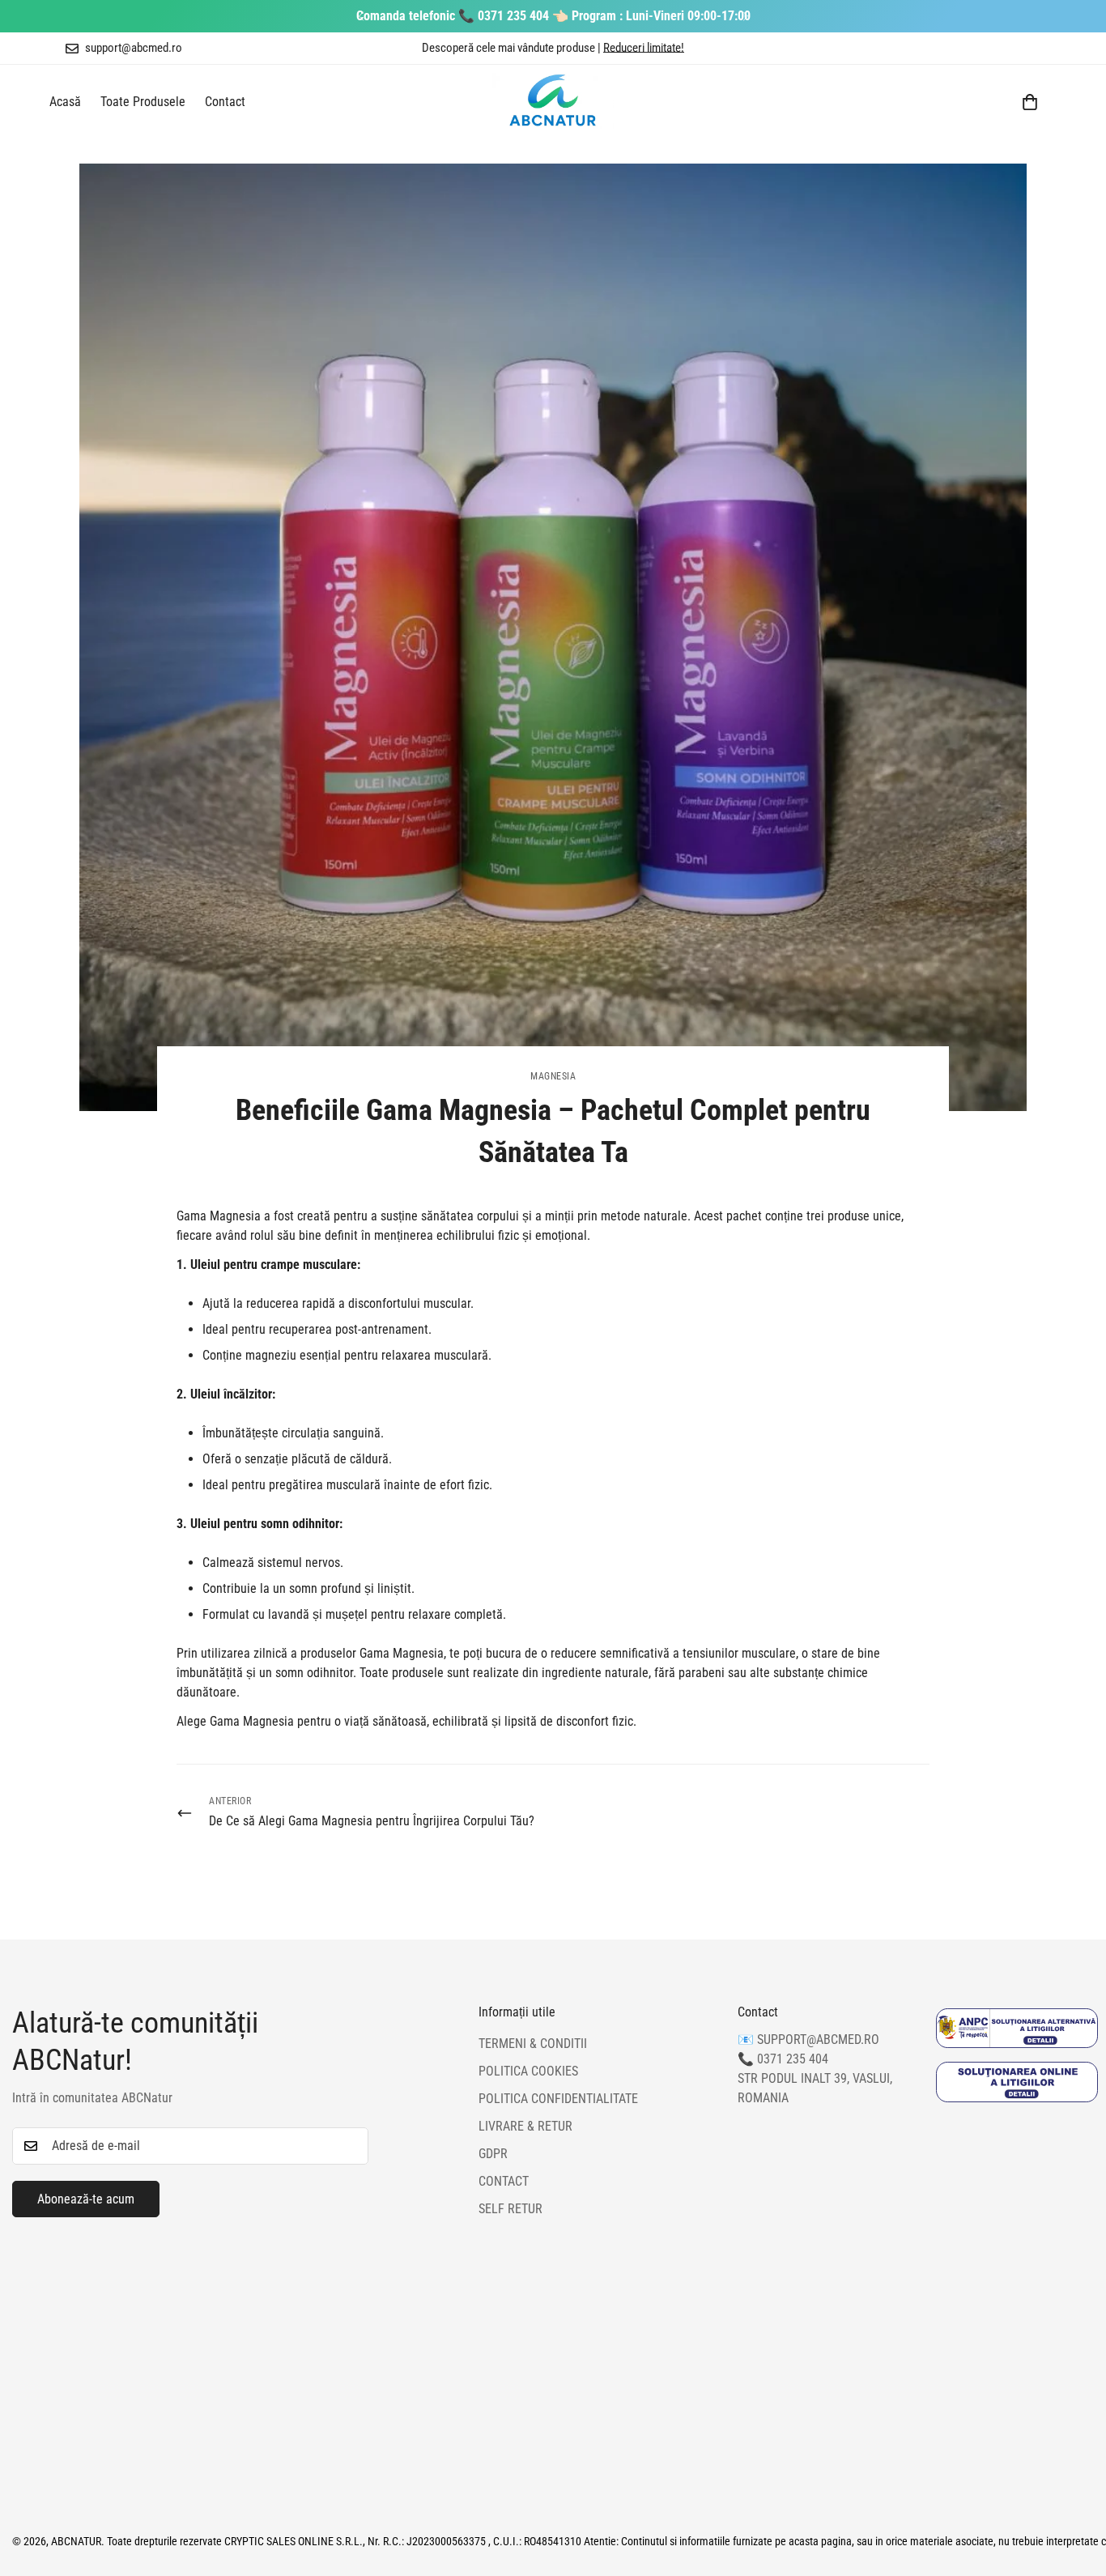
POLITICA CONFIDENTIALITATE (558, 2099)
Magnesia (553, 1076)
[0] (1030, 102)
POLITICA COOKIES (528, 2072)
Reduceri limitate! (644, 48)
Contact (225, 102)
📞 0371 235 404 (783, 2060)
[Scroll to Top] (1074, 2488)
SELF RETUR (510, 2210)
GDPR (493, 2154)
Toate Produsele (143, 102)
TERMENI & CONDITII (533, 2044)
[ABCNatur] (553, 102)
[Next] (745, 16)
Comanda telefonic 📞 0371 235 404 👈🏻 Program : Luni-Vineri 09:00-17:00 (553, 16)
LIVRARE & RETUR (525, 2127)
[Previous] (361, 16)
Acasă (65, 102)
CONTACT (504, 2182)
